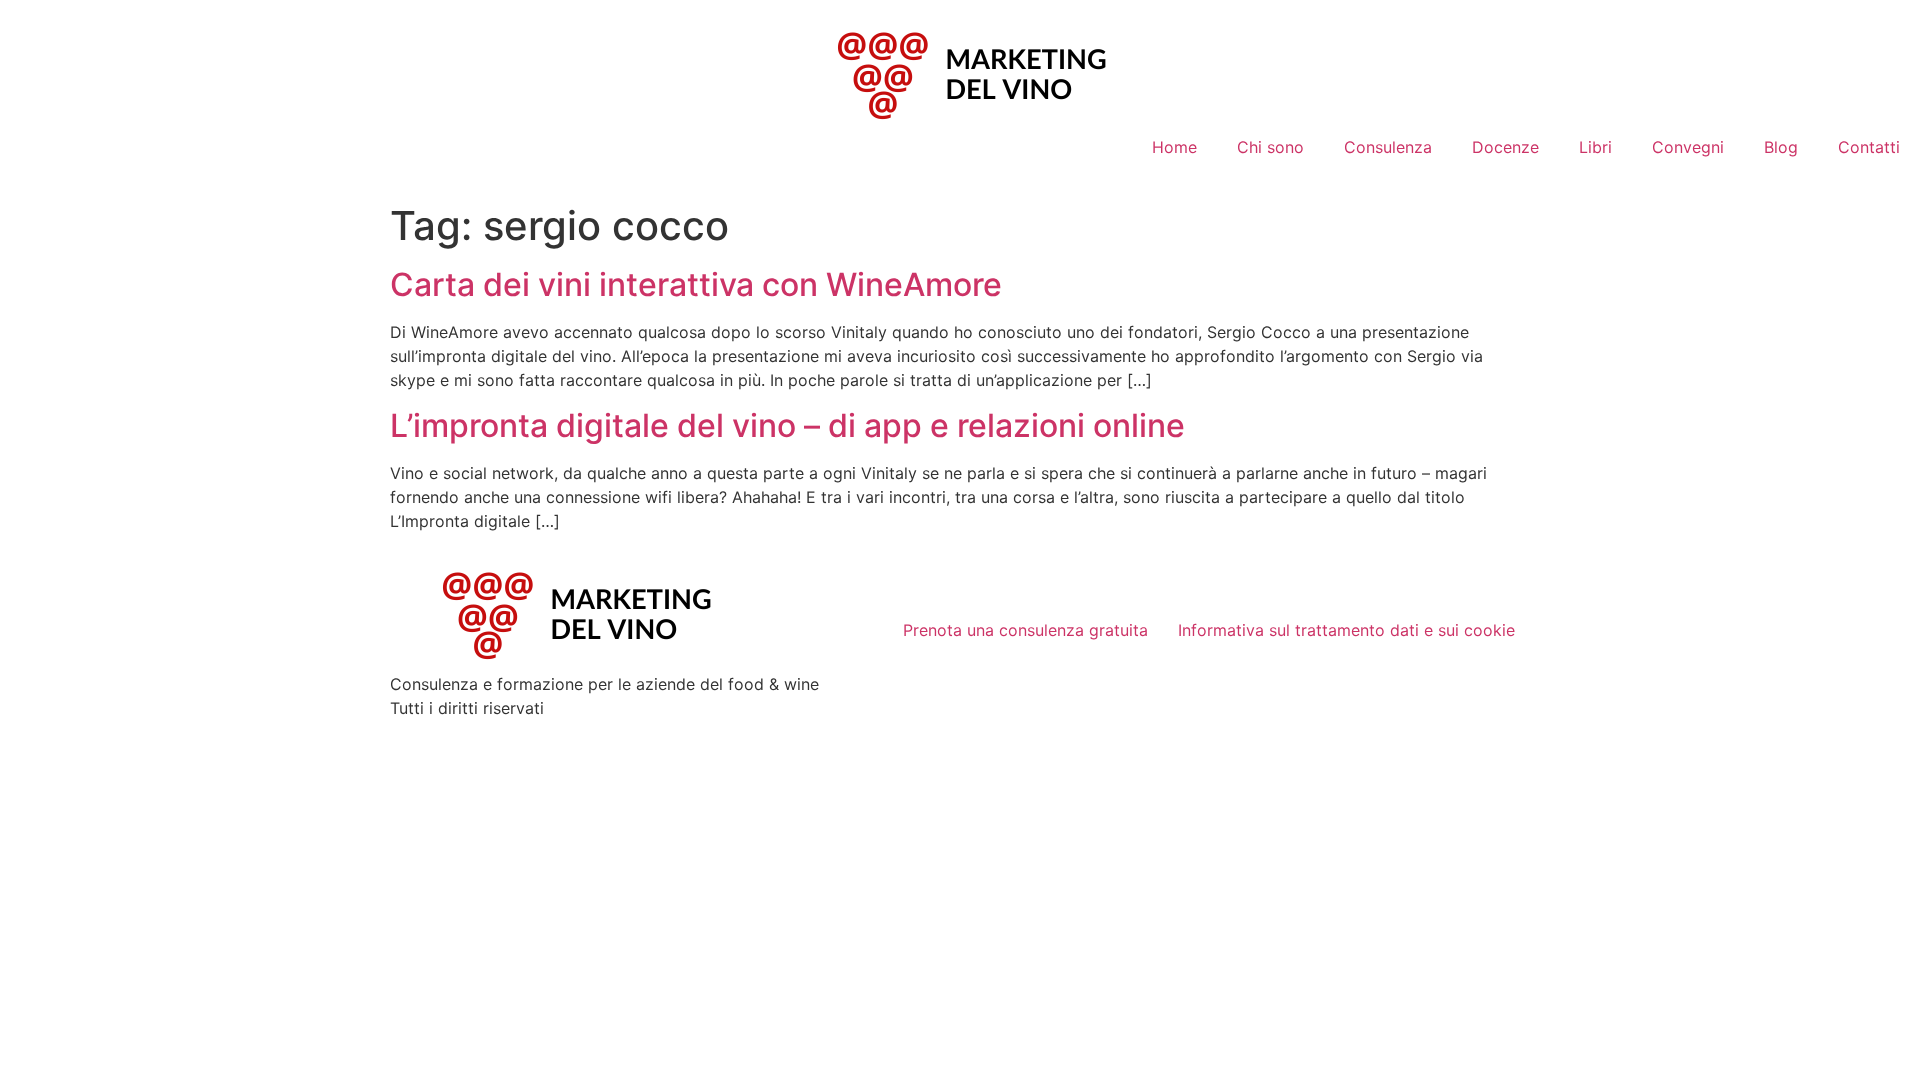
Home (1174, 147)
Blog (1781, 147)
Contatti (1869, 147)
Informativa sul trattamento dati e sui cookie (1346, 630)
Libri (1595, 147)
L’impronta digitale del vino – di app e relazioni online (787, 425)
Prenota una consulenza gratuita (1025, 630)
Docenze (1505, 147)
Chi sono (1270, 147)
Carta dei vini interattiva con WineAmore (696, 284)
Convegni (1688, 147)
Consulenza (1388, 147)
